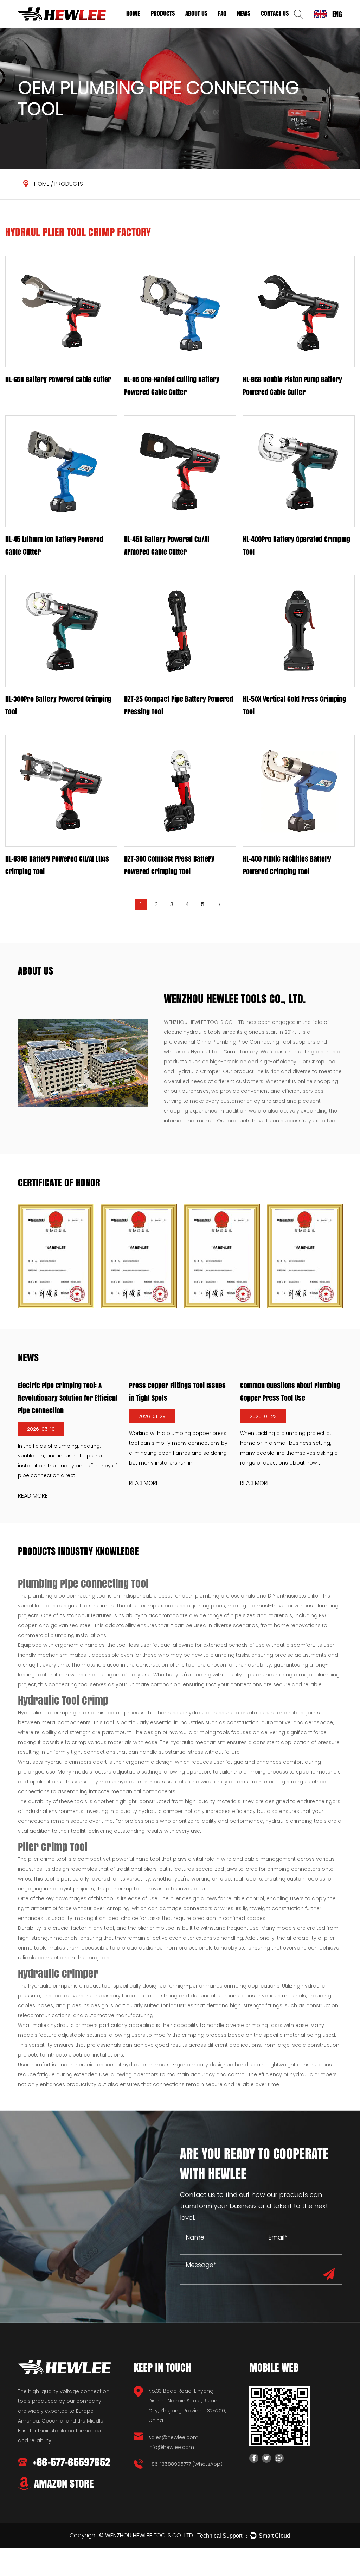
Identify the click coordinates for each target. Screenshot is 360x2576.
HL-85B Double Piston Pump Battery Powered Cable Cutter (292, 386)
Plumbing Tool (166, 26)
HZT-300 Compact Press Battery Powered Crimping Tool (169, 865)
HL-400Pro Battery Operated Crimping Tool (297, 546)
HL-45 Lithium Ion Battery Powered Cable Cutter (54, 546)
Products (163, 13)
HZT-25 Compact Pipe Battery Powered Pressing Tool (179, 705)
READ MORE (33, 1496)
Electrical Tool (167, 27)
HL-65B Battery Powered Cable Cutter (58, 379)
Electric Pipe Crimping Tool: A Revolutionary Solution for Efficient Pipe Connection (68, 1398)
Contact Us (275, 13)
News (244, 13)
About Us (196, 13)
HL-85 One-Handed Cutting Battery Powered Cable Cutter (172, 386)
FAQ (222, 13)
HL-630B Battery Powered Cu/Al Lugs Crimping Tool (57, 865)
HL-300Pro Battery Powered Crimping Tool (58, 705)
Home (133, 13)
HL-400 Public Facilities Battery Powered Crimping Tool (287, 865)
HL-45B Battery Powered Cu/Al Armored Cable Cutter (167, 546)
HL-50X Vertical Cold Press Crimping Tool (294, 705)
